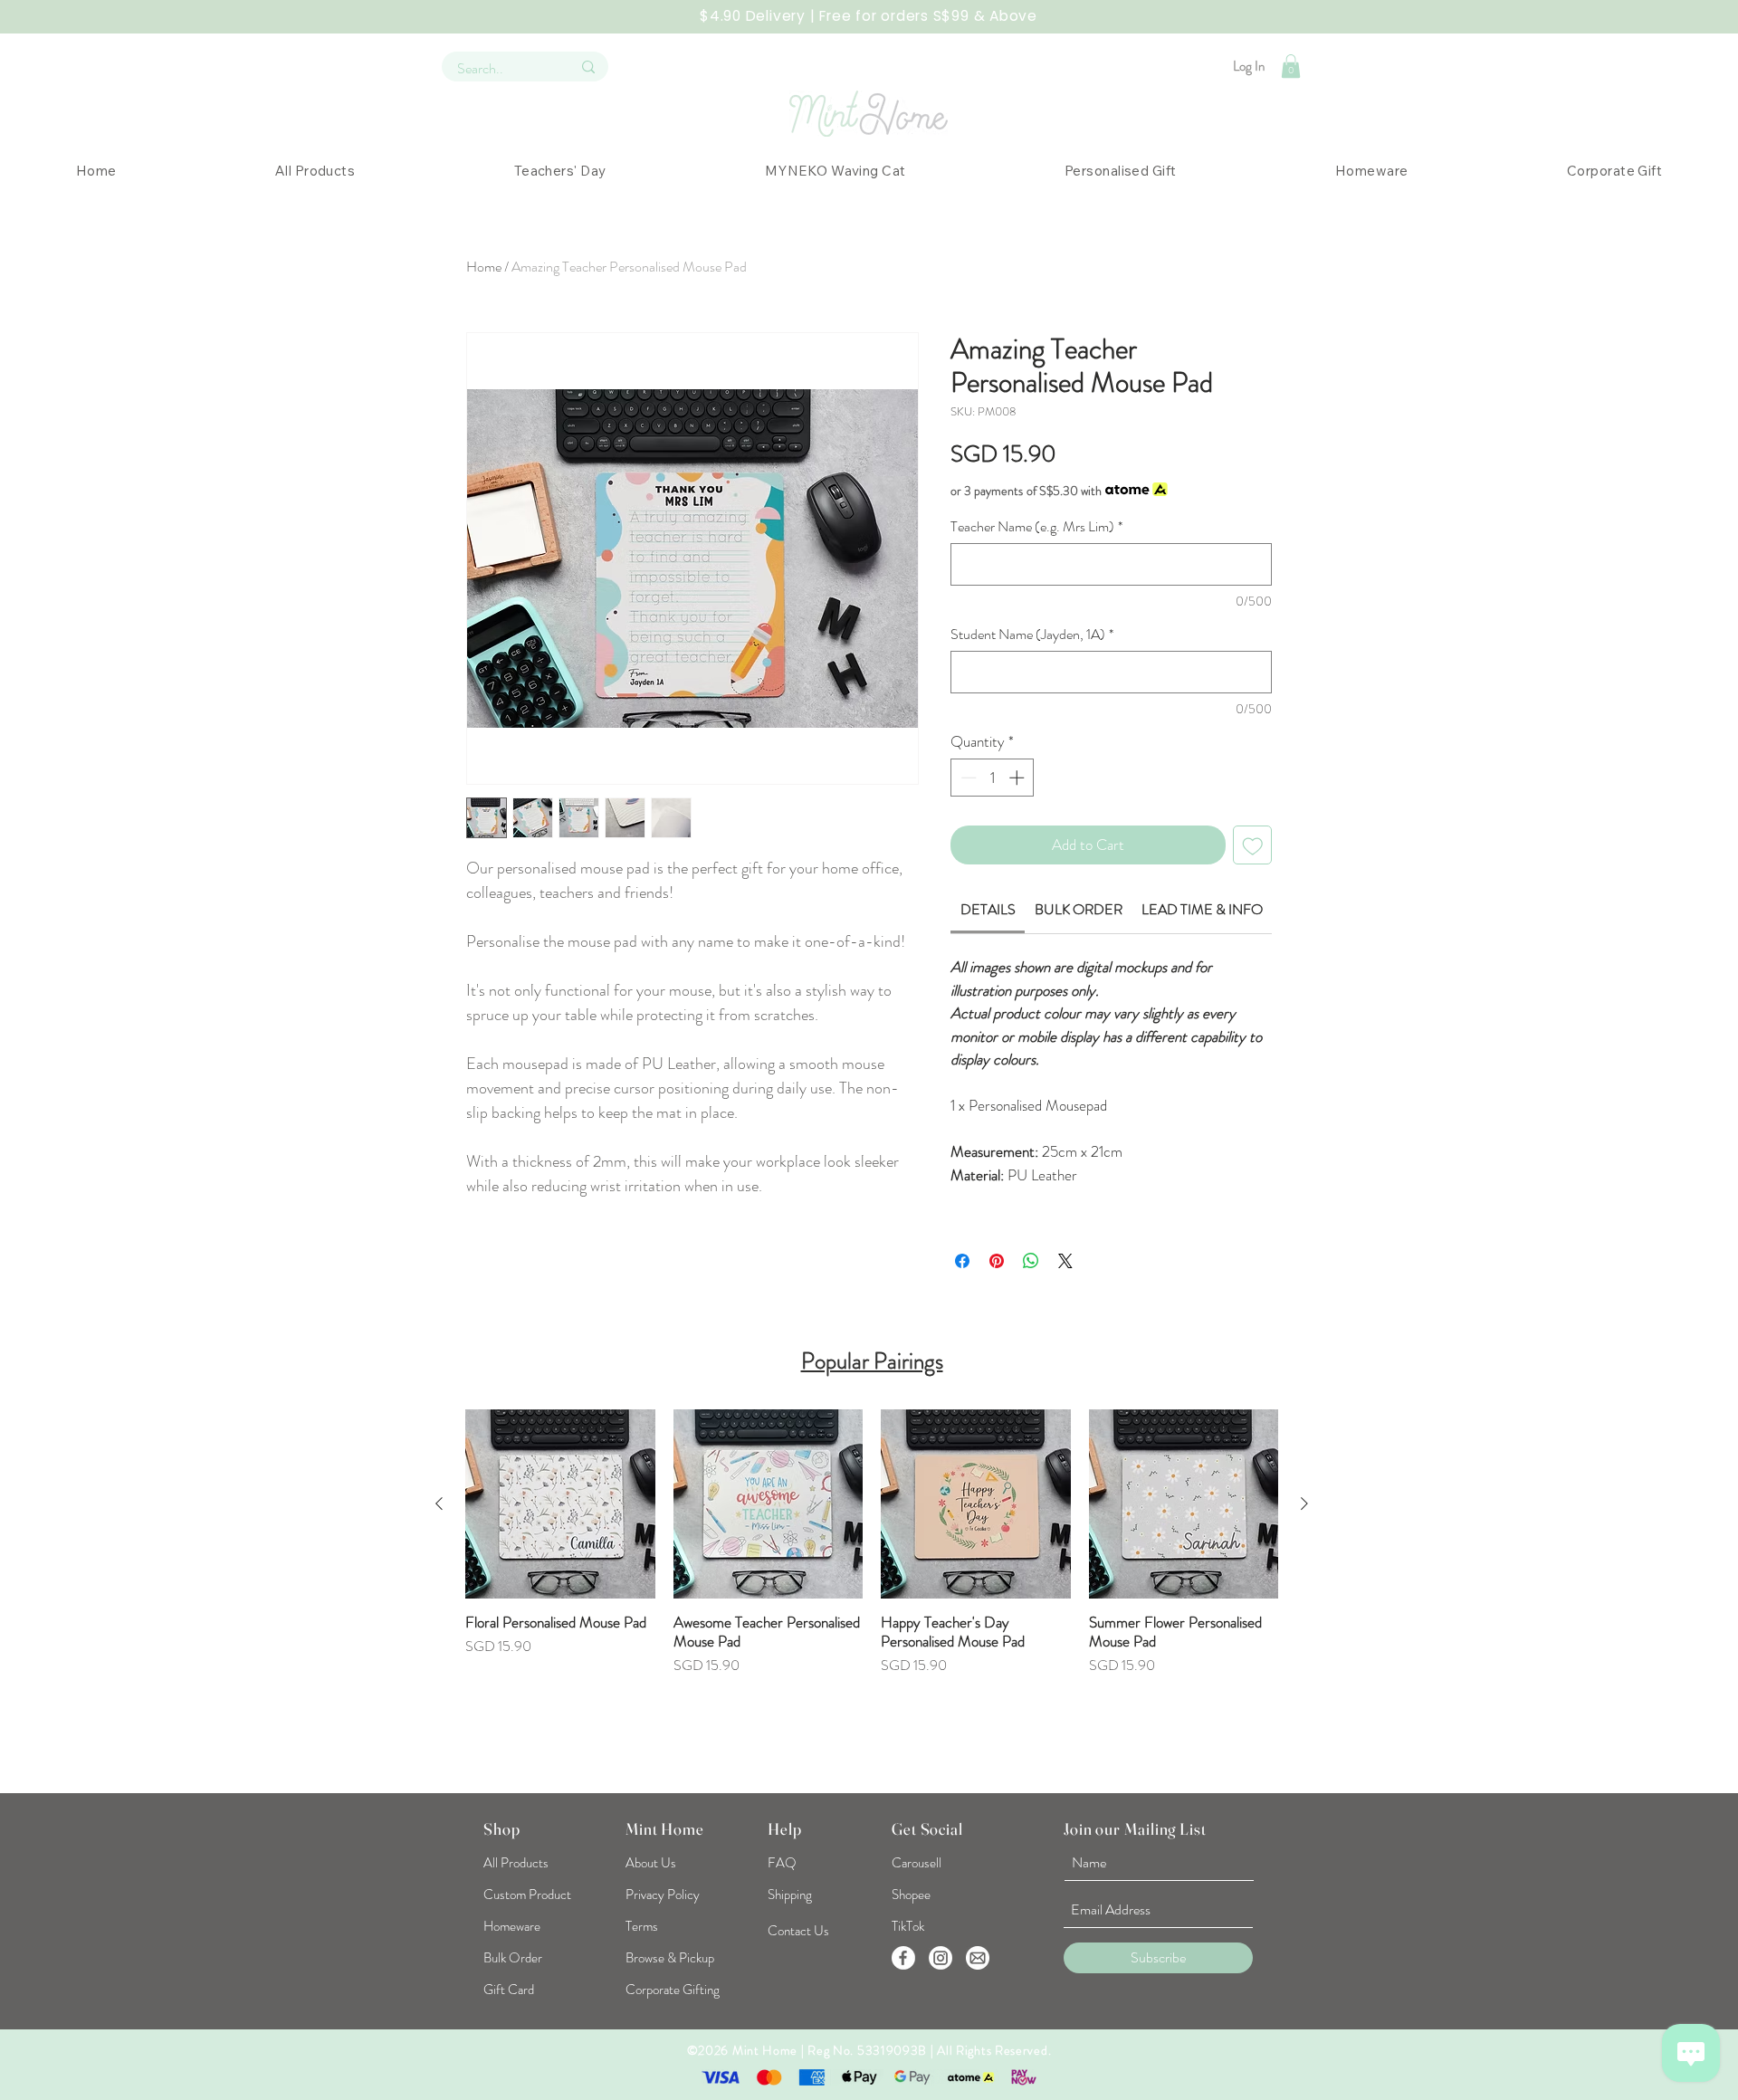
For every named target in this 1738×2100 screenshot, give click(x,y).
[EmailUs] (978, 1958)
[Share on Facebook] (962, 1261)
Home (484, 267)
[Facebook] (903, 1958)
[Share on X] (1065, 1261)
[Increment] (1018, 778)
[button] (1291, 66)
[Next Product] (1304, 1503)
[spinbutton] (993, 778)
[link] (988, 909)
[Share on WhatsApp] (1031, 1261)
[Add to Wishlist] (1253, 845)
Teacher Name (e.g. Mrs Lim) (1036, 527)
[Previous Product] (439, 1503)
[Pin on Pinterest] (997, 1261)
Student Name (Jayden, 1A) (1032, 635)
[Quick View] (560, 1504)
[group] (872, 1590)
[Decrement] (967, 778)
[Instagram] (941, 1958)
